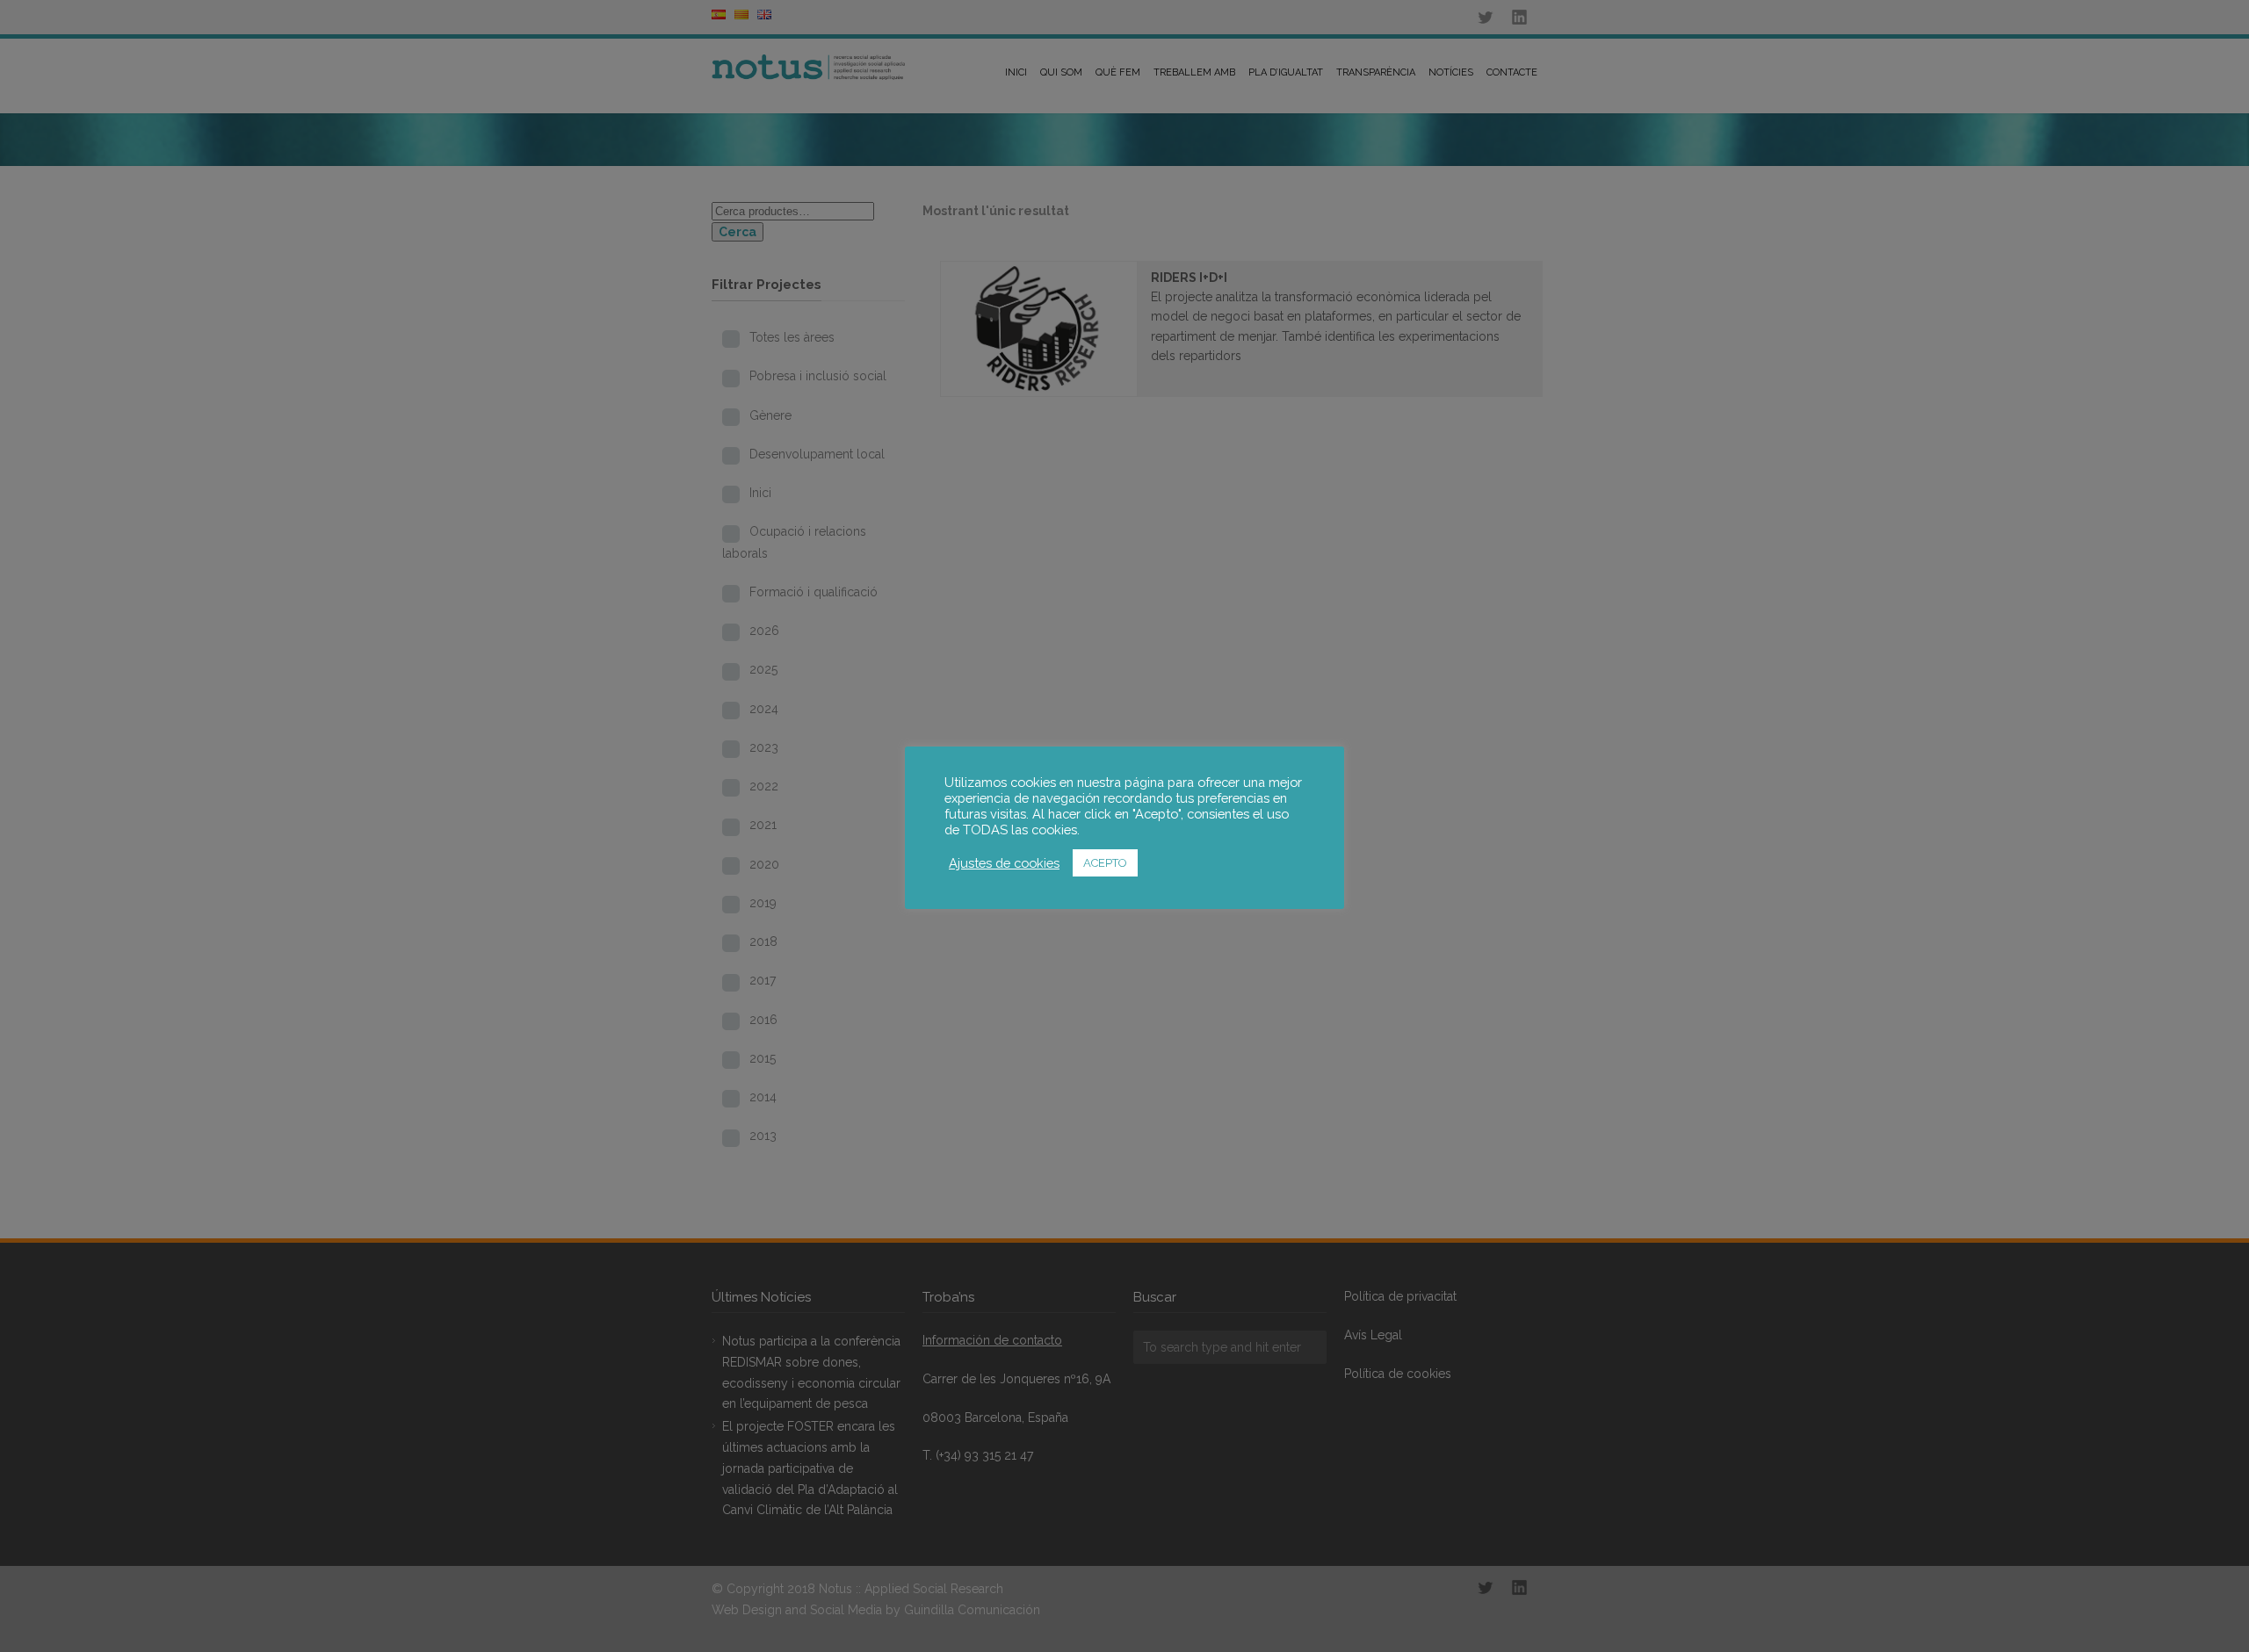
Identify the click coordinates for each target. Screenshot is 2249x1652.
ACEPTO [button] (1105, 863)
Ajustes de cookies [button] (1004, 863)
